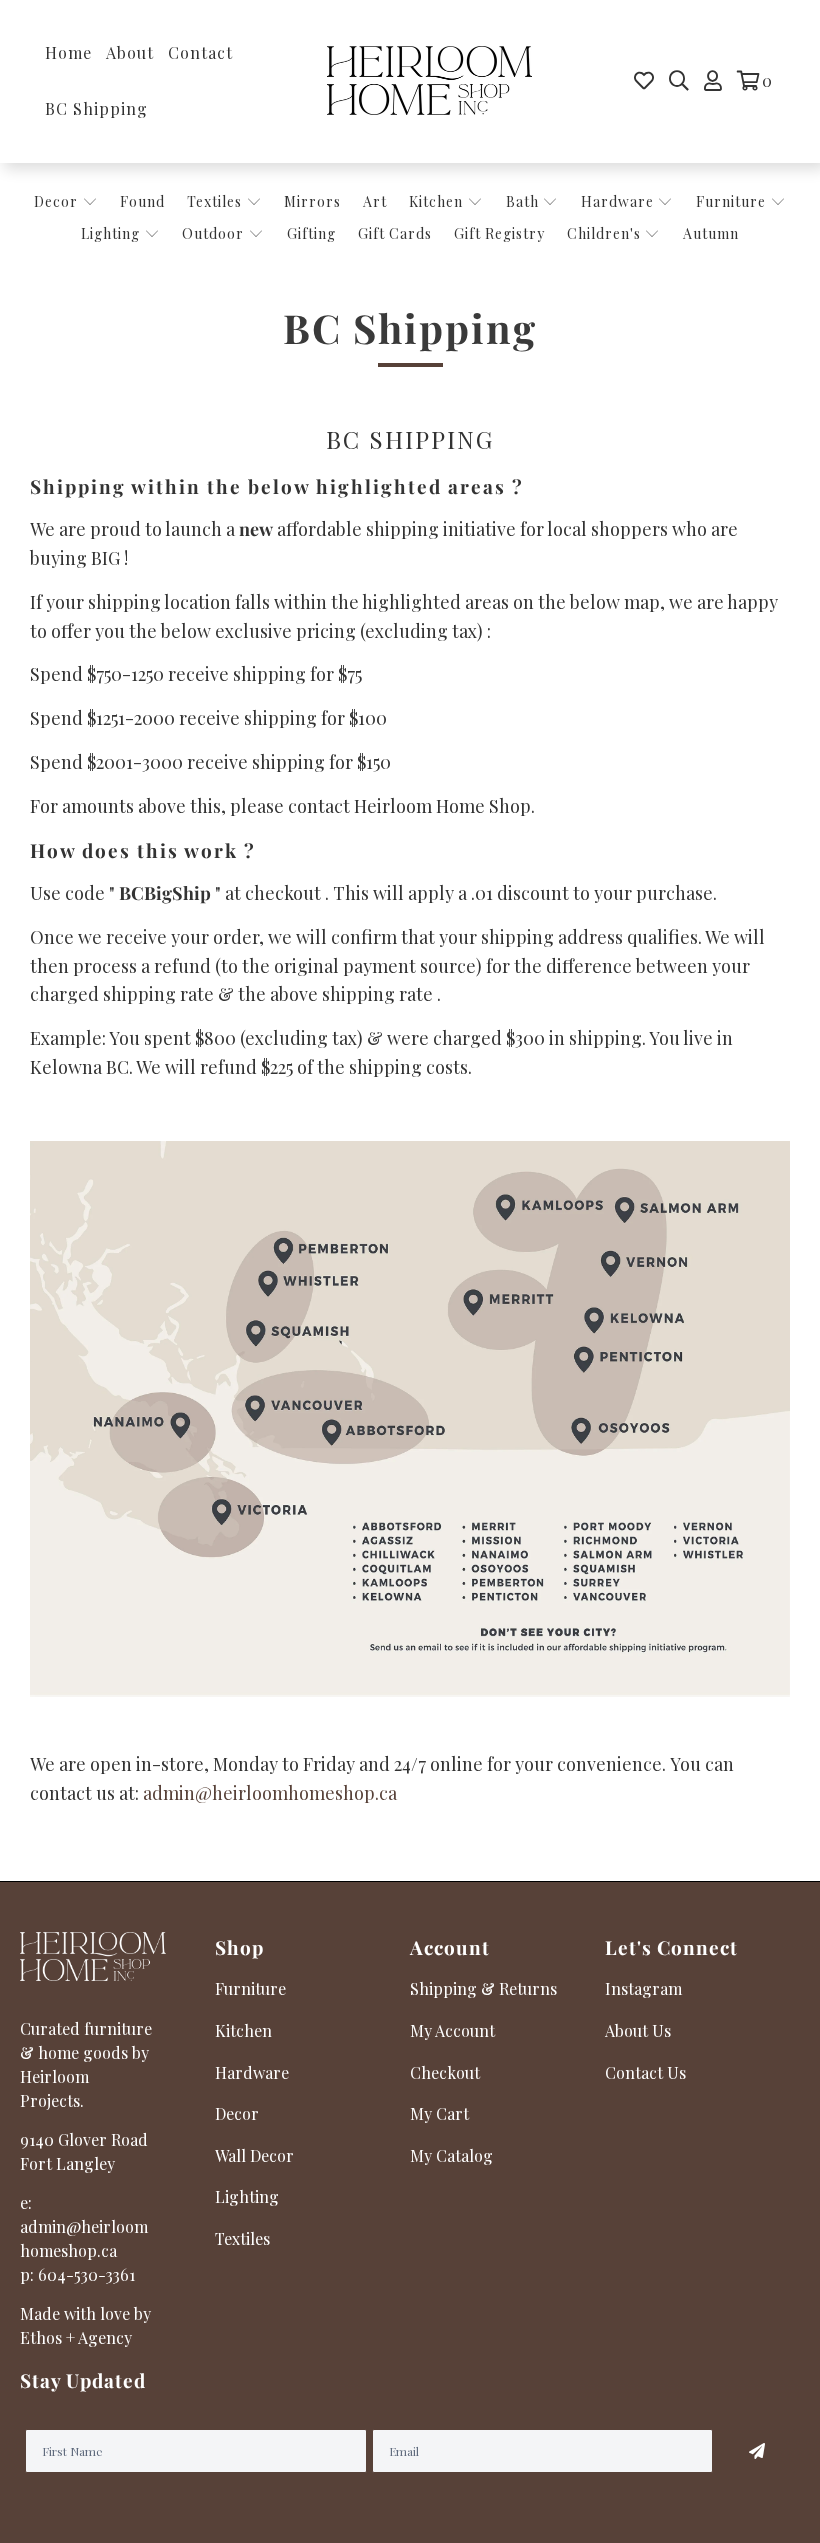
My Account (452, 2030)
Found (142, 201)
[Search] (679, 81)
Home (68, 52)
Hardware (619, 201)
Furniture (731, 201)
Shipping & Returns (483, 1988)
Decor (58, 201)
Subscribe (756, 2451)
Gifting (311, 233)
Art (375, 201)
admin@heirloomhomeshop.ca (270, 1793)
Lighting (112, 233)
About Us (638, 2030)
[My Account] (713, 81)
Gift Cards (395, 233)
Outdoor (215, 233)
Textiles (216, 201)
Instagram (643, 1988)
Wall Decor (254, 2155)
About (130, 52)
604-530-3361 (86, 2274)
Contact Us (645, 2072)
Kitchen (436, 201)
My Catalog (451, 2155)
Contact (200, 52)
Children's (606, 233)
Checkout (445, 2072)
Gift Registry (499, 233)
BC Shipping (96, 108)
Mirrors (312, 201)
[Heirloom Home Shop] (429, 81)
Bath (524, 201)
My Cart (439, 2113)
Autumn (711, 233)
